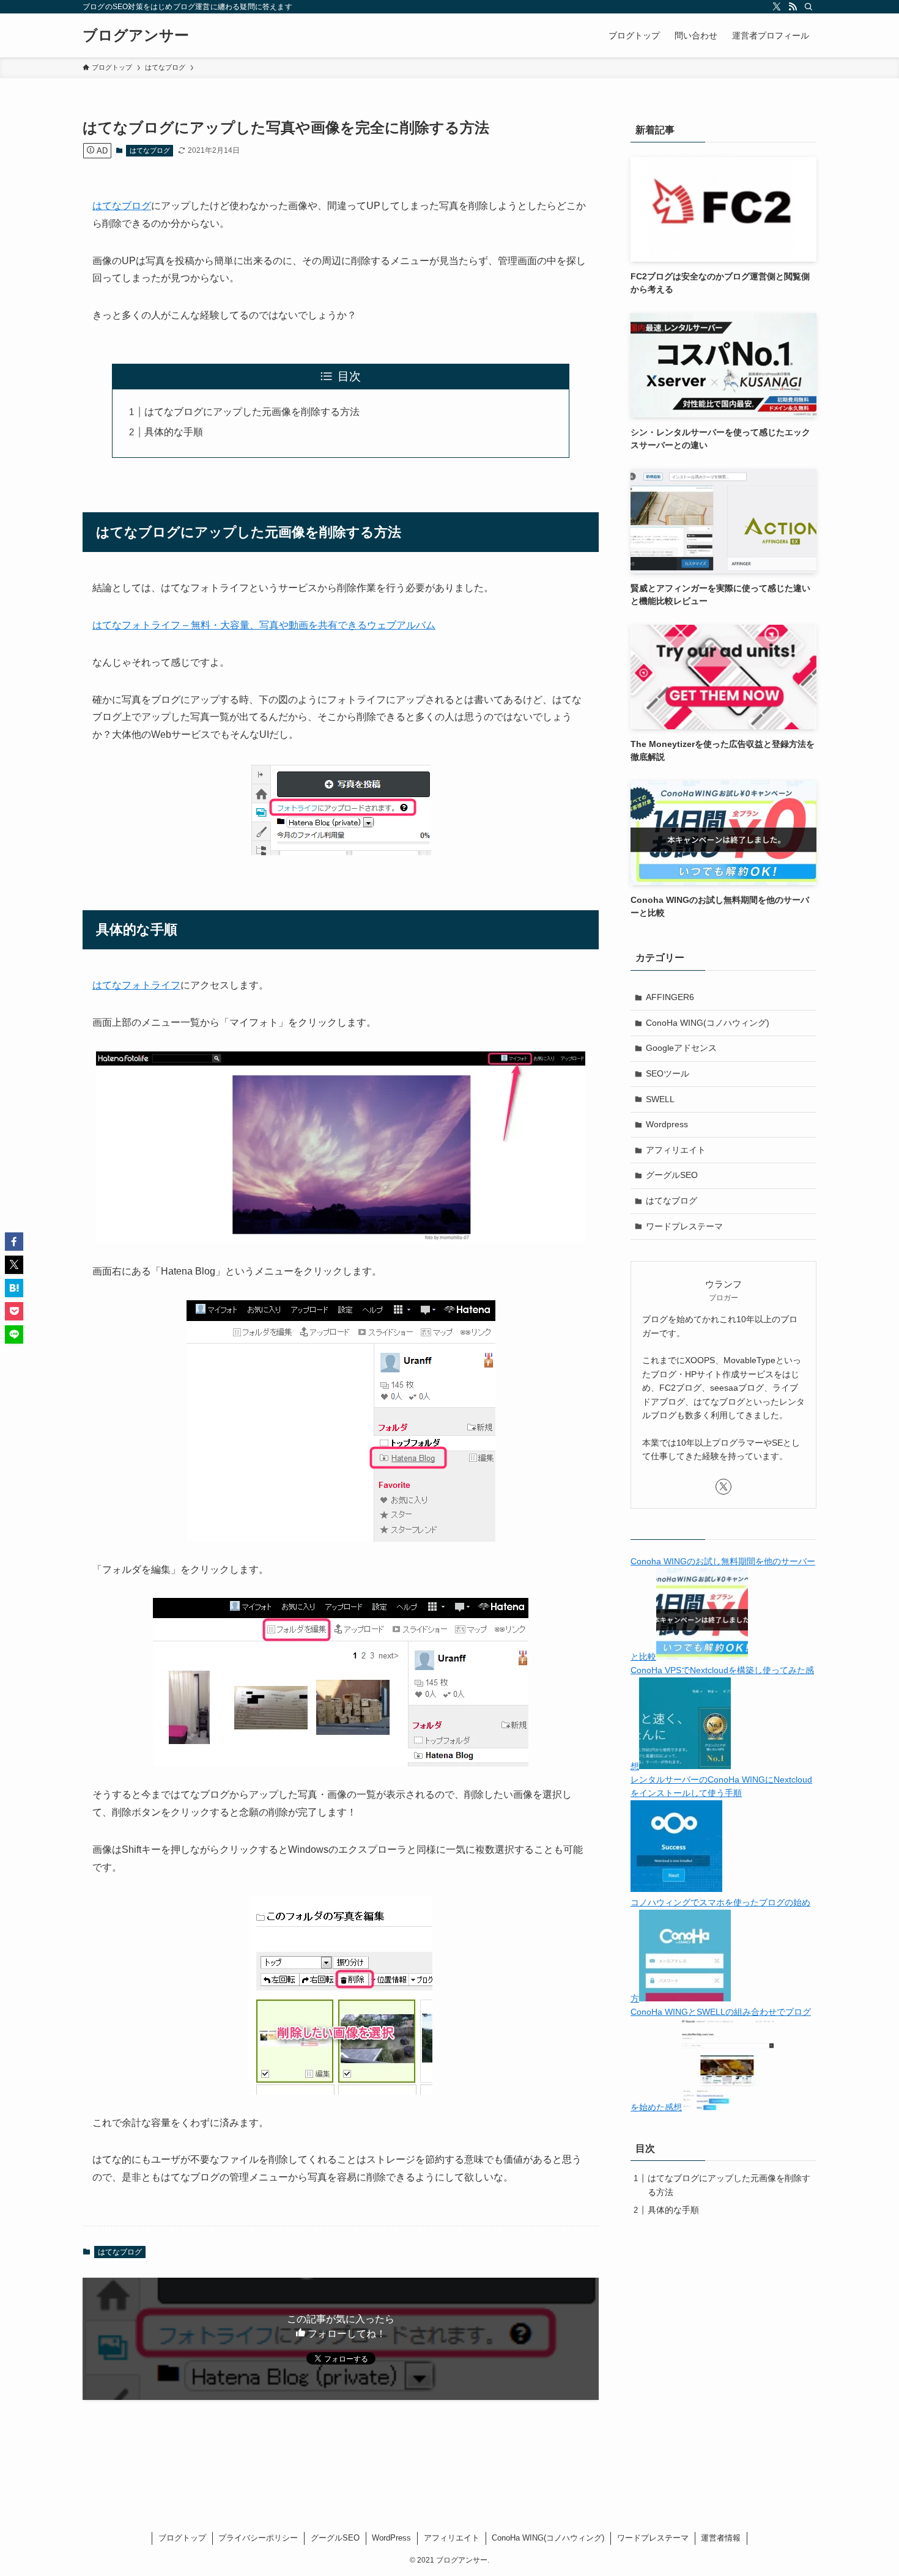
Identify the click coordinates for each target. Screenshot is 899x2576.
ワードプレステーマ (684, 1226)
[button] (14, 1242)
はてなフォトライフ (136, 985)
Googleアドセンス (681, 1048)
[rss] (793, 7)
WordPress (391, 2538)
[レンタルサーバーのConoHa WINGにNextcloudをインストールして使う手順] (676, 1889)
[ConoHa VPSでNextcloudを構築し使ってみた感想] (685, 1766)
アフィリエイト (676, 1150)
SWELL (660, 1099)
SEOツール (668, 1073)
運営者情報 (721, 2538)
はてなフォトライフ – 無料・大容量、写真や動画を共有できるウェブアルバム (264, 625)
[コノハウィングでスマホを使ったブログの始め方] (685, 1998)
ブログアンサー (136, 35)
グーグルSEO (672, 1175)
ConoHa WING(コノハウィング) (708, 1023)
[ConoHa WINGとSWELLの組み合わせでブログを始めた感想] (728, 2107)
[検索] (808, 7)
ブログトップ (182, 2538)
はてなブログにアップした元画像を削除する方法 (252, 412)
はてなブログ (150, 150)
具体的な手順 (174, 432)
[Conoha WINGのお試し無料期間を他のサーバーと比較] (702, 1657)
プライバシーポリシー (258, 2538)
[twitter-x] (777, 7)
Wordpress (667, 1124)
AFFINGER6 (670, 997)
